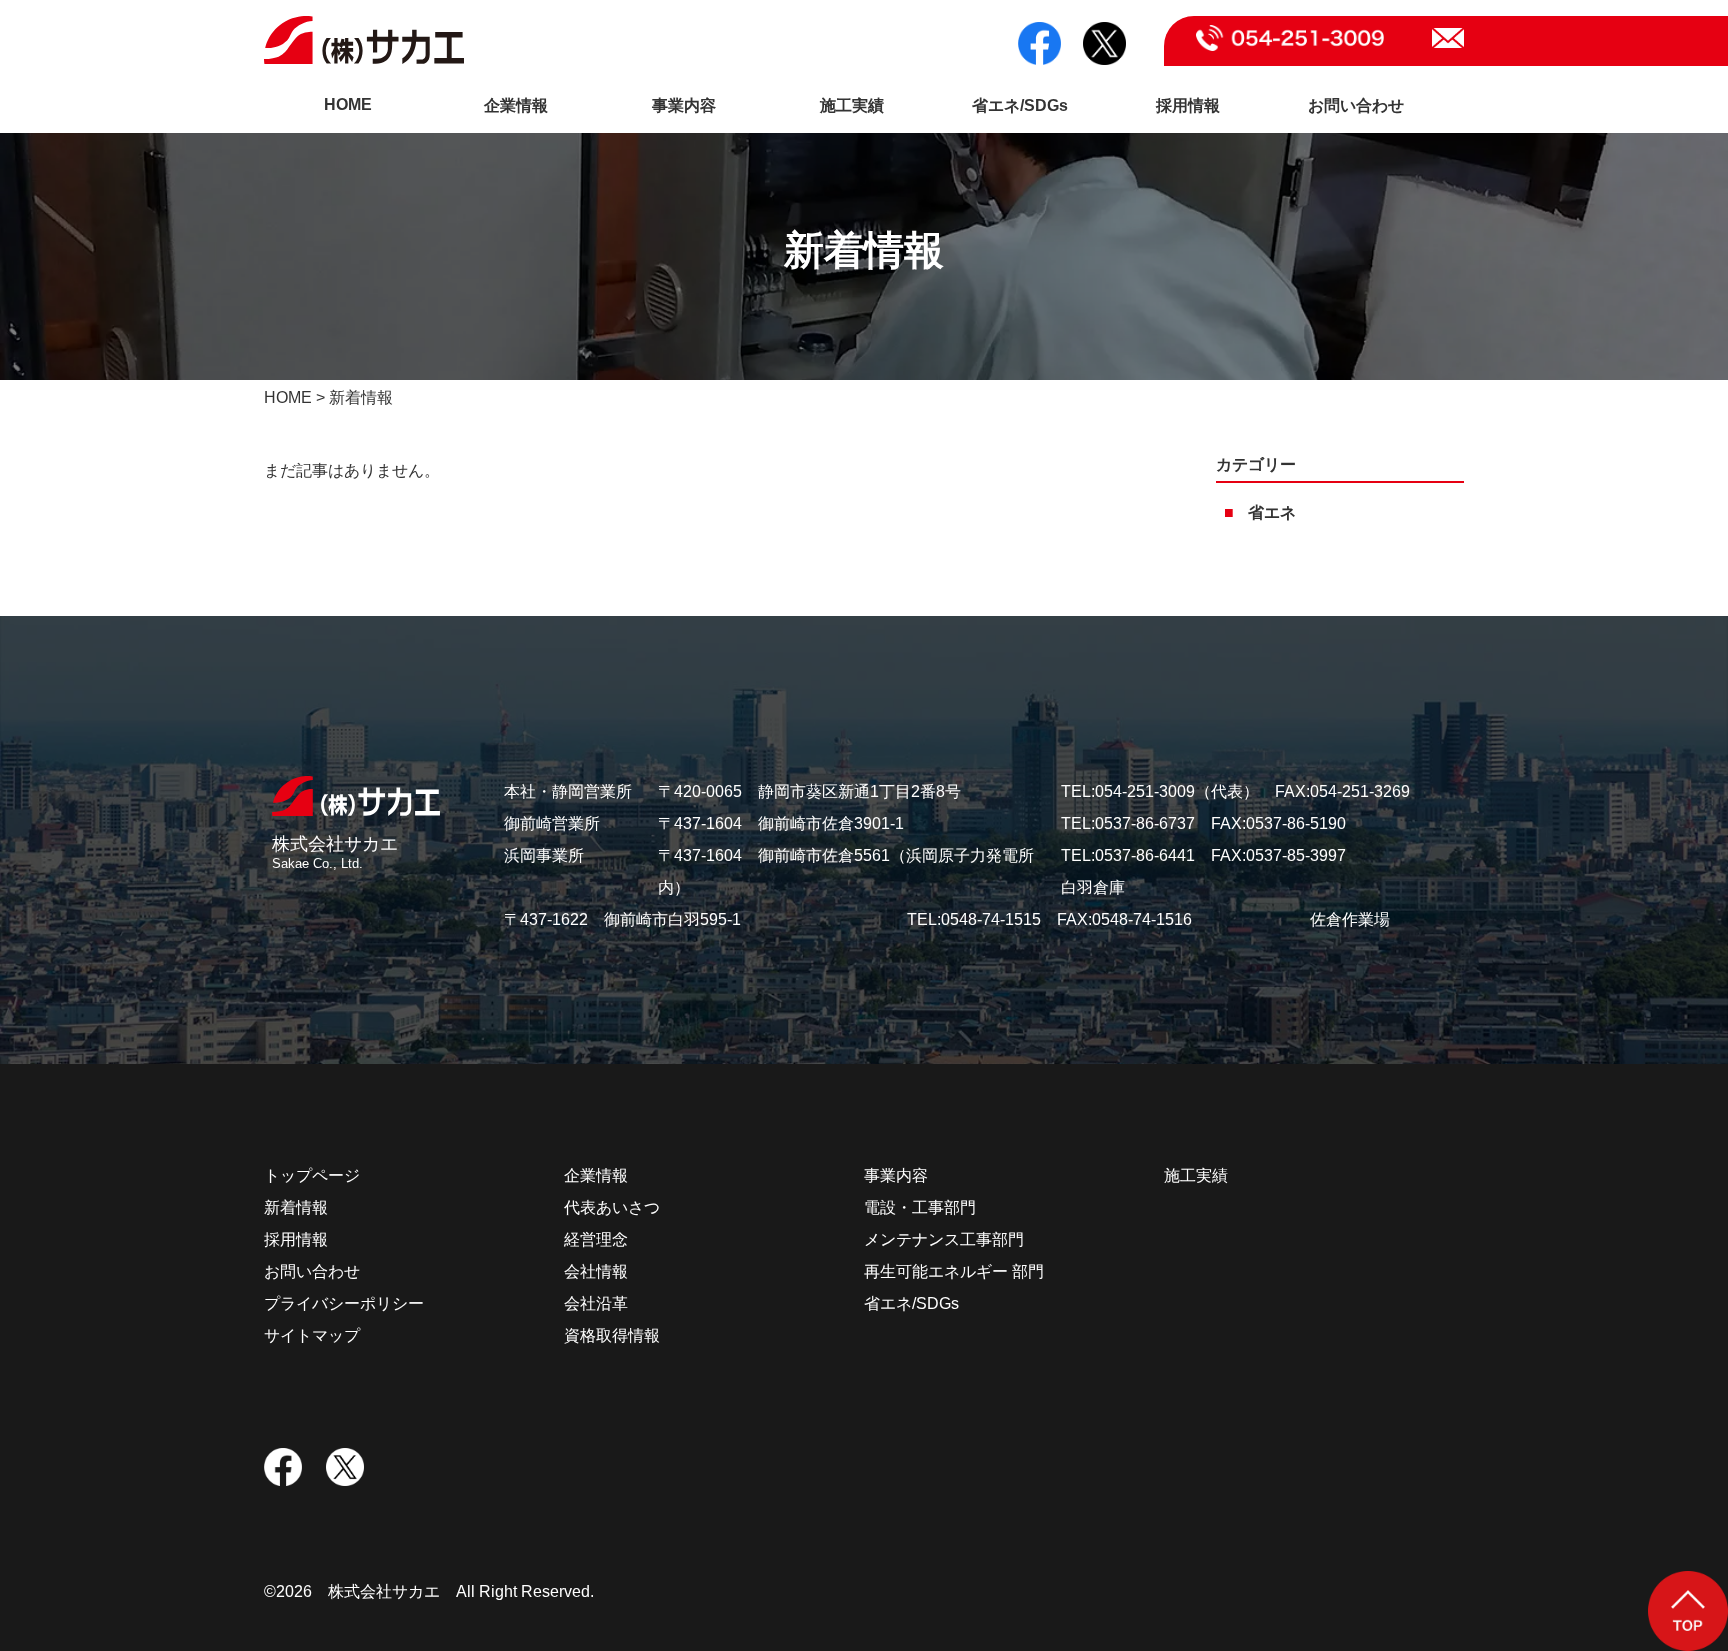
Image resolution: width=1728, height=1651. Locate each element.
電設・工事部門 (920, 1207)
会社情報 (596, 1271)
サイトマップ (312, 1335)
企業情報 (516, 105)
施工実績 (852, 105)
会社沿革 (596, 1303)
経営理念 (596, 1239)
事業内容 (684, 105)
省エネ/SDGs (1020, 105)
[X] (1104, 43)
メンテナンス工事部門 (944, 1239)
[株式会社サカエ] (356, 796)
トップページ (312, 1175)
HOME (348, 104)
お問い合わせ (1356, 105)
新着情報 (296, 1207)
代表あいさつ (612, 1207)
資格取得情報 (612, 1335)
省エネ (1272, 512)
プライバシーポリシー (344, 1303)
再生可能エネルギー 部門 (954, 1271)
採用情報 (1188, 105)
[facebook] (1039, 43)
